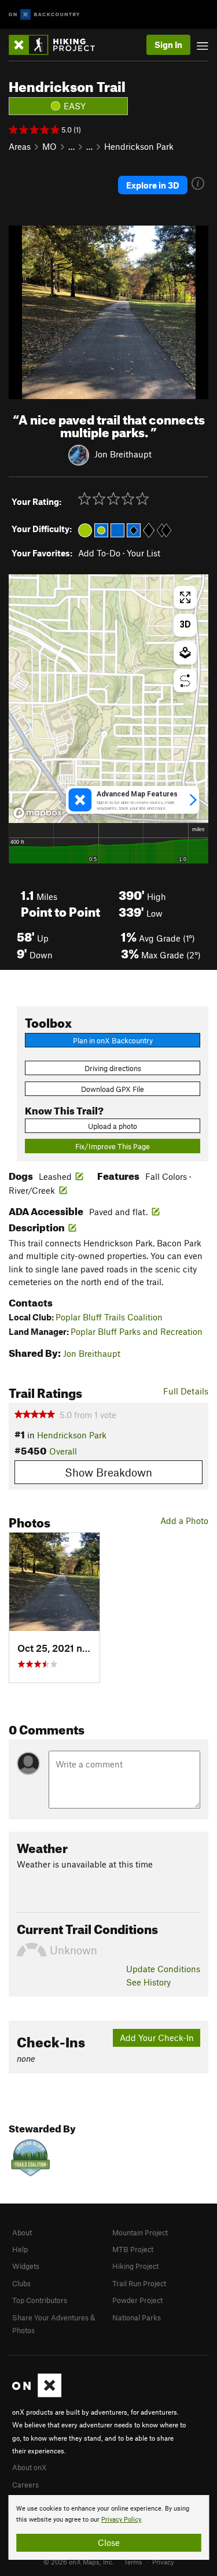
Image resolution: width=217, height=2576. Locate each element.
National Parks (137, 2317)
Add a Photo (184, 1520)
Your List (144, 553)
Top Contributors (40, 2300)
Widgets (26, 2266)
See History (148, 1982)
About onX (30, 2467)
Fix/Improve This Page (113, 1146)
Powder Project (137, 2300)
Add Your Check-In (157, 2038)
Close (109, 2542)
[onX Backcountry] (44, 15)
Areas (20, 146)
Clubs (21, 2283)
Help (20, 2249)
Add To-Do (99, 553)
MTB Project (133, 2249)
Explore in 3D (153, 185)
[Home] (58, 45)
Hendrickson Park (139, 146)
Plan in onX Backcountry (113, 1040)
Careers (25, 2485)
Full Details (186, 1391)
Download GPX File (113, 1089)
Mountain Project (140, 2232)
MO (49, 146)
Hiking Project (135, 2266)
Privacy (163, 2562)
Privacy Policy (121, 2520)
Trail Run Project (139, 2283)
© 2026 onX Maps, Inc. (79, 2562)
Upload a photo (113, 1126)
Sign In (168, 45)
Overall (63, 1451)
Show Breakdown (108, 1472)
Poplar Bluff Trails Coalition (109, 1317)
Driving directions (113, 1068)
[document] (108, 2527)
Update (163, 1969)
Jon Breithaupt (123, 454)
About (22, 2232)
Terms (133, 2562)
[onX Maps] (37, 2394)
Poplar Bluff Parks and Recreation (137, 1331)
